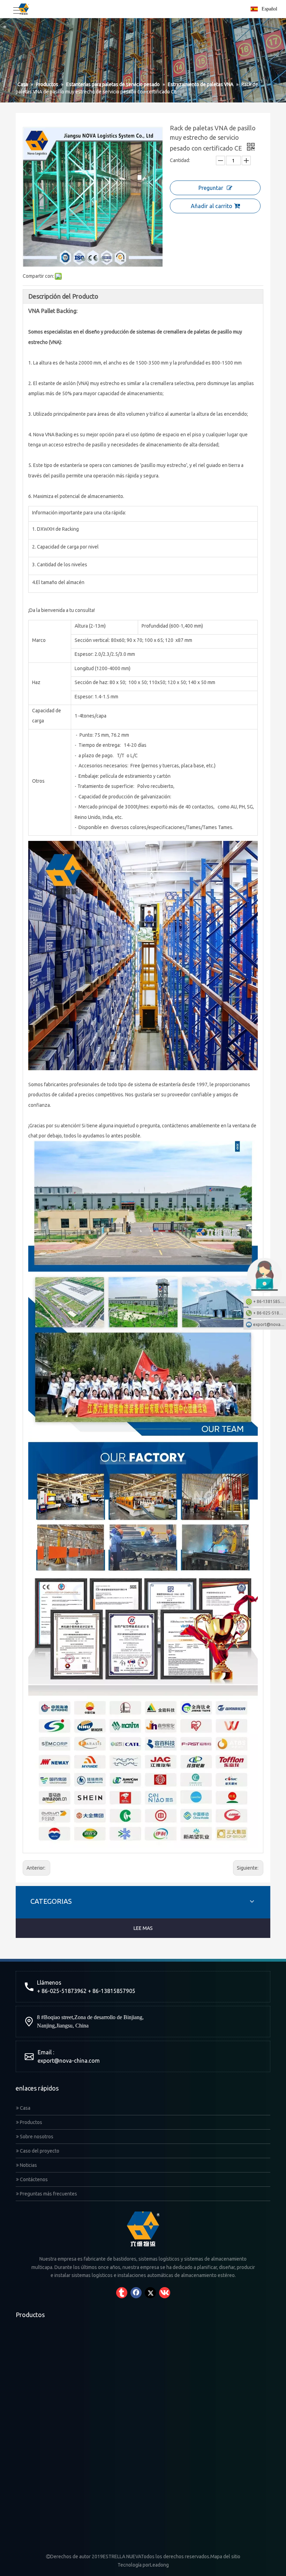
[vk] (165, 2293)
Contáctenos (33, 2179)
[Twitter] (150, 2293)
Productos (31, 2122)
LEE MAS (143, 1928)
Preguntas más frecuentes (48, 2194)
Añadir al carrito (212, 206)
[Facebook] (136, 2293)
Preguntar (211, 188)
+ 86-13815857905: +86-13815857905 (270, 1301)
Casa (25, 2108)
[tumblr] (122, 2293)
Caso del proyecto (39, 2151)
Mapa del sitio (225, 2556)
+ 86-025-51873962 (270, 1313)
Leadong (159, 2565)
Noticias (28, 2165)
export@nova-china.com (69, 2061)
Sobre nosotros (36, 2137)
